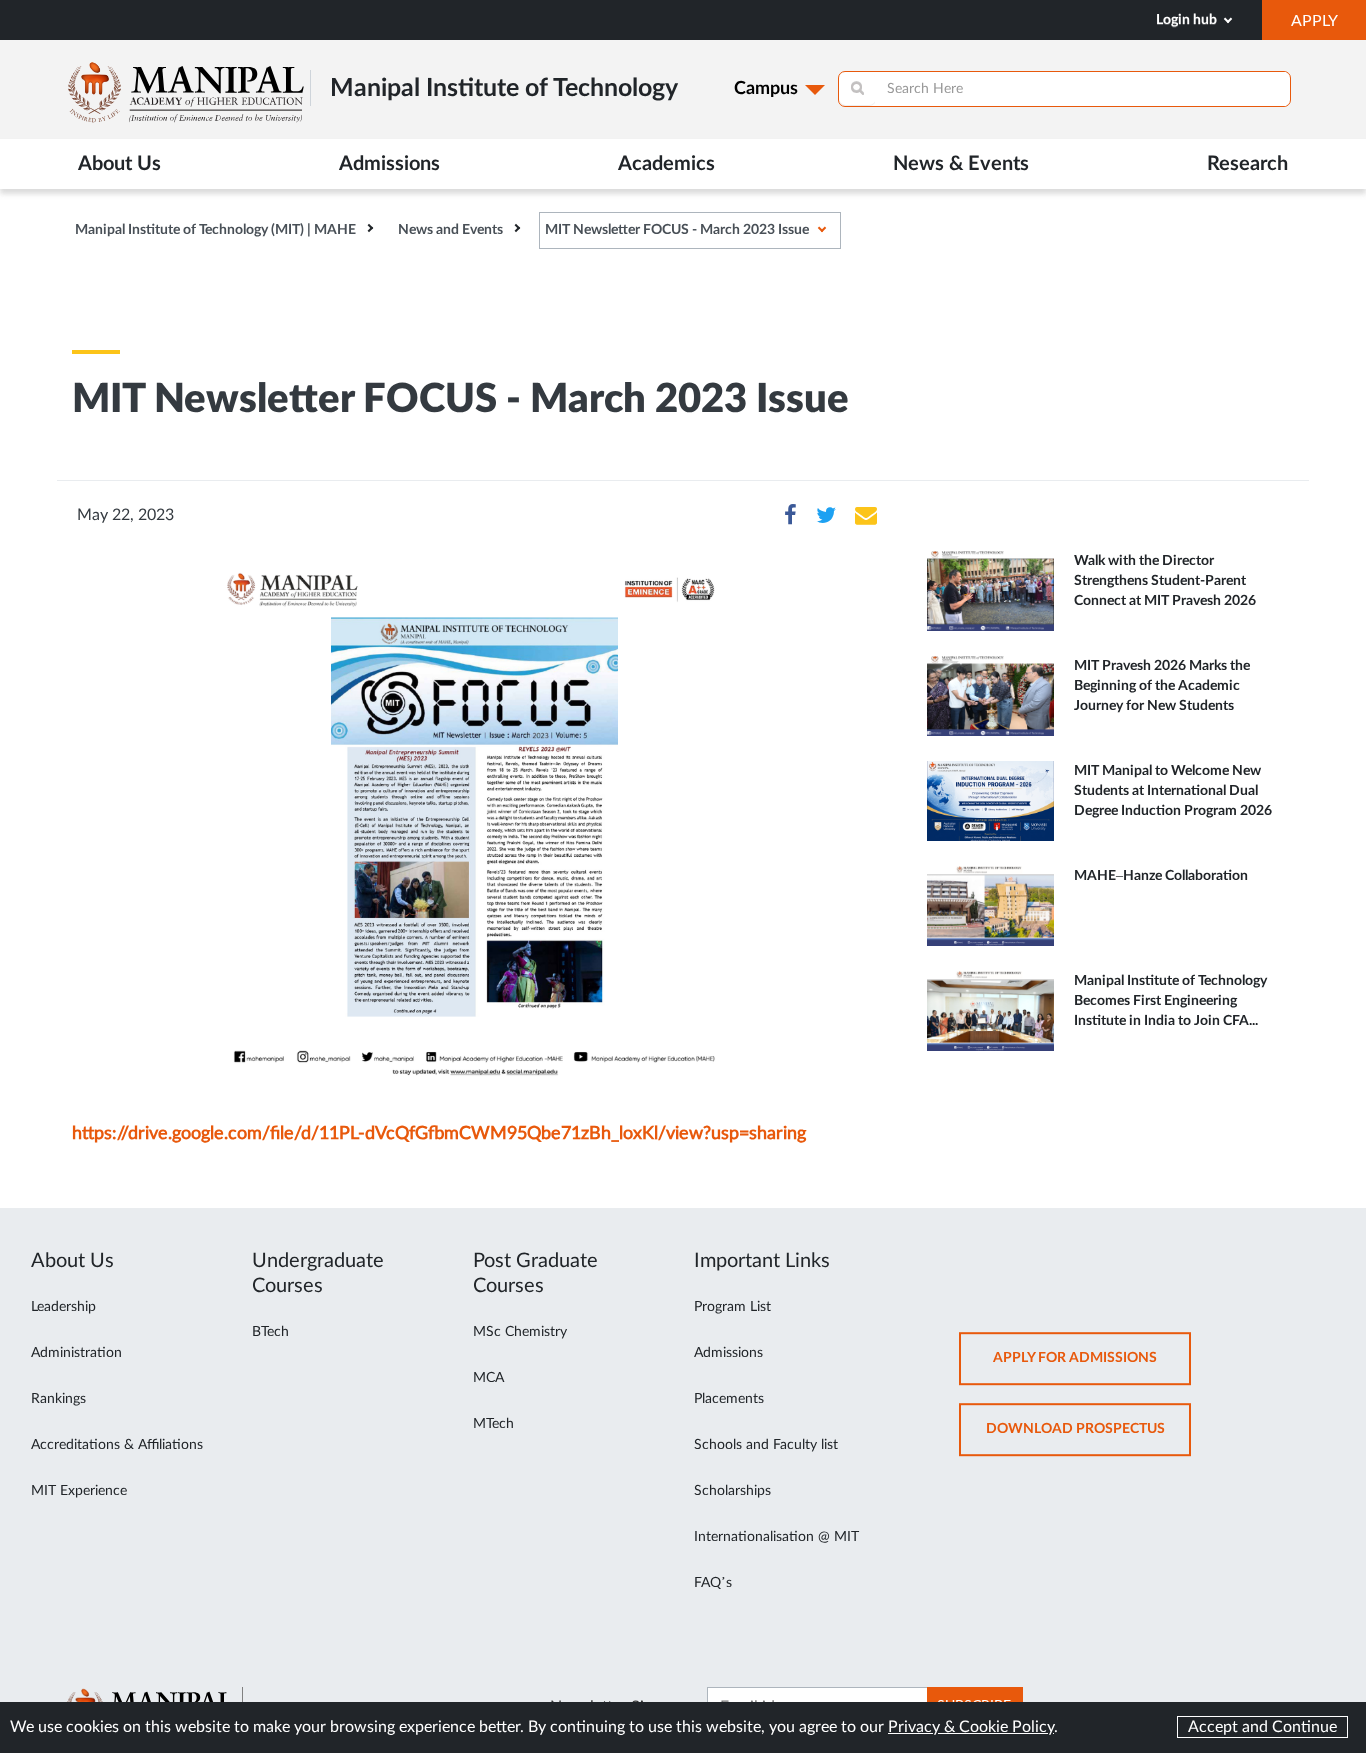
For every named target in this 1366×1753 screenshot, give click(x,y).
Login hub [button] (1188, 20)
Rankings (58, 1399)
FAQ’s (713, 1583)
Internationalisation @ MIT (776, 1537)
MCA (488, 1378)
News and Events (450, 230)
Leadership (63, 1307)
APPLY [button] (1328, 26)
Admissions (728, 1353)
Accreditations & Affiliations (117, 1445)
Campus (766, 89)
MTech (493, 1424)
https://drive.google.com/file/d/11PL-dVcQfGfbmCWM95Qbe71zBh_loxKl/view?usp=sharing (439, 1134)
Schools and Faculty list (766, 1445)
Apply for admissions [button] (1092, 1368)
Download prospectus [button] (1088, 1439)
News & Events (961, 164)
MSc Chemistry (520, 1332)
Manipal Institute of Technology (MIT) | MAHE (215, 230)
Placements (729, 1399)
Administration (76, 1353)
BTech (270, 1332)
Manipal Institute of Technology (504, 88)
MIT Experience (79, 1491)
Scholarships (732, 1491)
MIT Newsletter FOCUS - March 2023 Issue (677, 230)
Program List (732, 1307)
